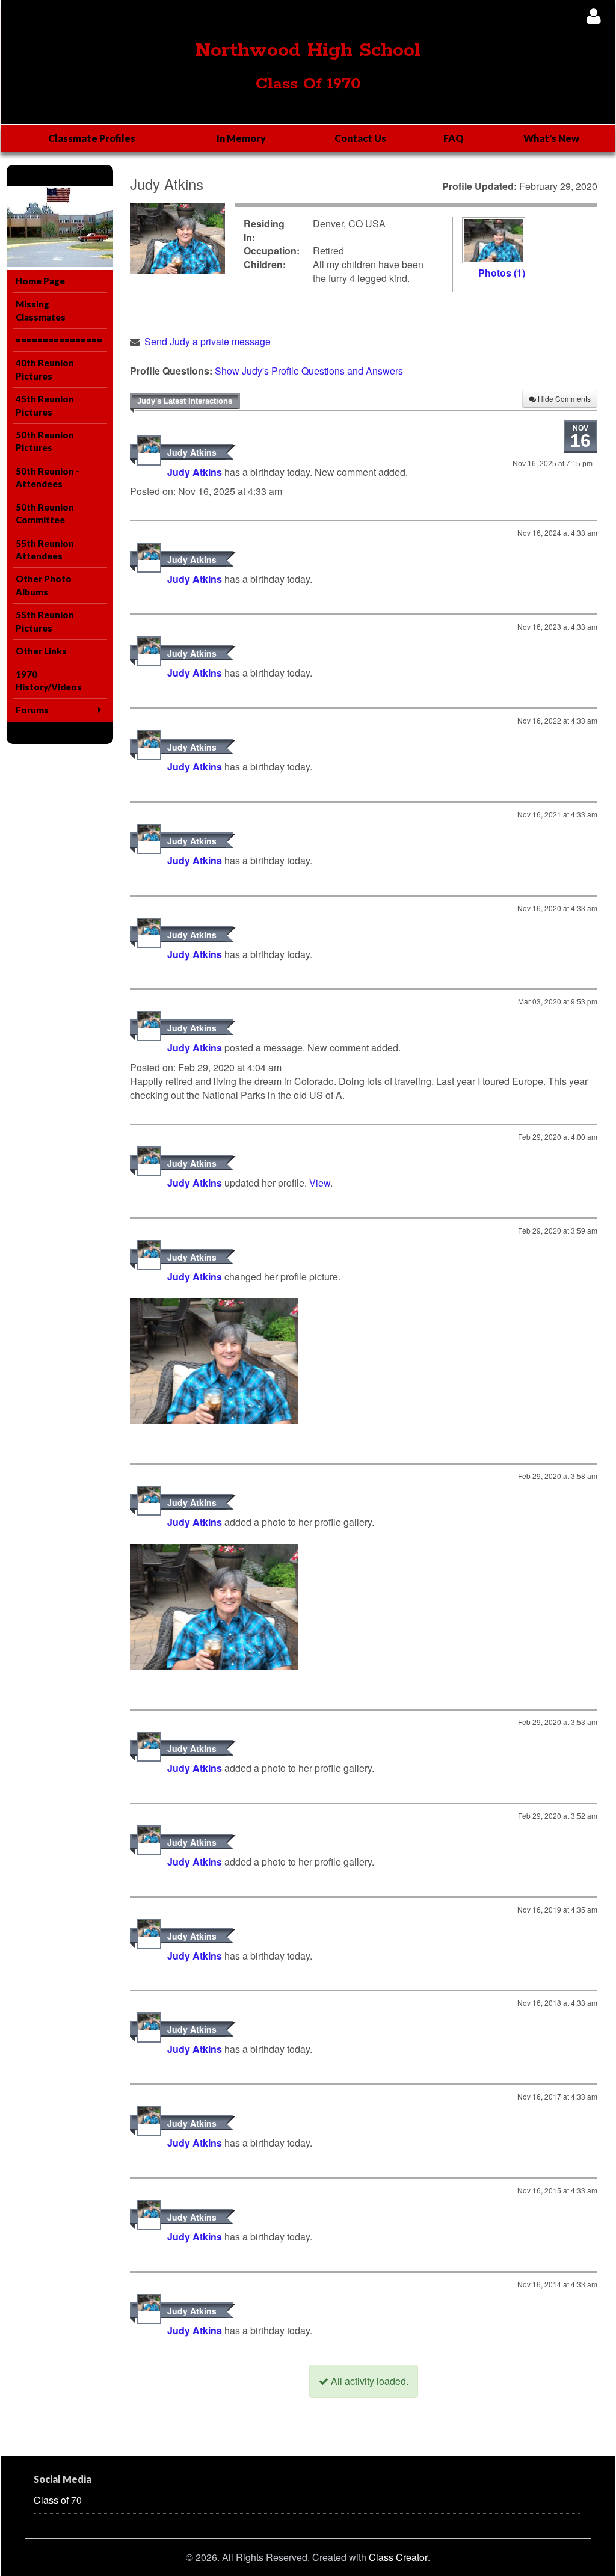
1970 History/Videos (49, 681)
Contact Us (360, 138)
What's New (551, 138)
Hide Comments (563, 398)
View (320, 1183)
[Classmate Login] (593, 16)
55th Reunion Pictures (45, 621)
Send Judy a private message (208, 341)
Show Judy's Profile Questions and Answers (309, 371)
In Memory (241, 138)
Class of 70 (58, 2500)
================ (59, 340)
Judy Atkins (192, 452)
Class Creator (398, 2557)
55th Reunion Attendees (45, 549)
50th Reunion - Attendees (48, 477)
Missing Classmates (41, 310)
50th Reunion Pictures (45, 441)
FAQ (454, 138)
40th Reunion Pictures (45, 369)
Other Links (41, 651)
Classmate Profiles (92, 138)
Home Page (40, 281)
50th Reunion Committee (45, 513)
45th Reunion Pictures (45, 405)
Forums (32, 710)
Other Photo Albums (44, 585)
